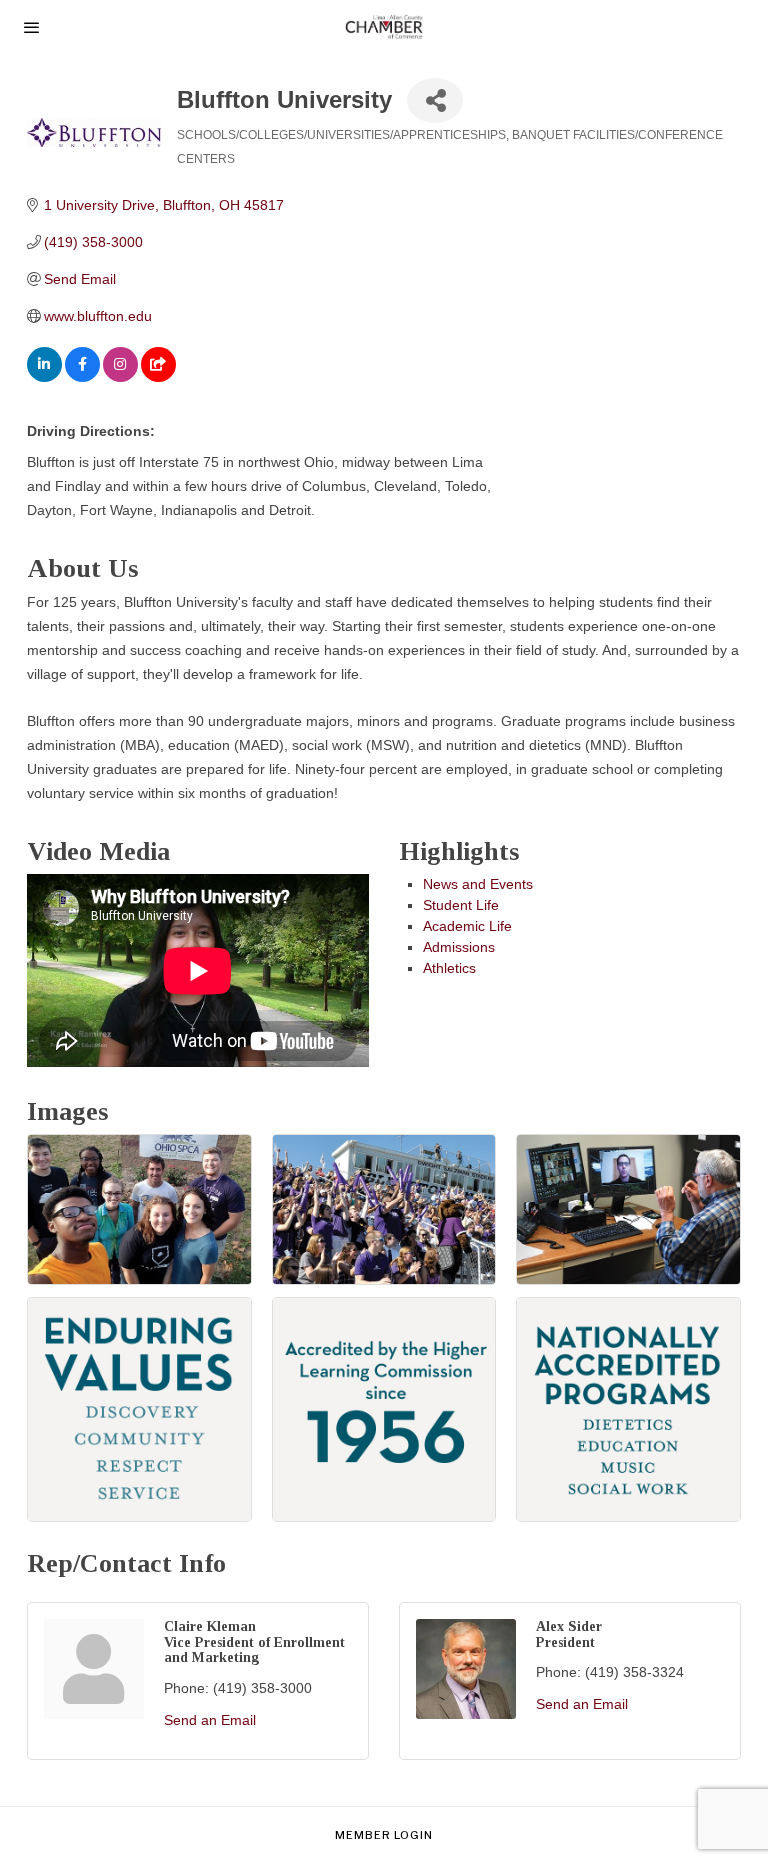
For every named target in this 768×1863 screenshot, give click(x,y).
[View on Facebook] (82, 377)
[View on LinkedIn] (44, 377)
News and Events (478, 884)
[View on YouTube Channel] (158, 377)
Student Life (461, 905)
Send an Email (210, 1720)
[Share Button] (435, 100)
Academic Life (467, 926)
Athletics (449, 968)
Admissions (459, 947)
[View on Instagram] (120, 377)
